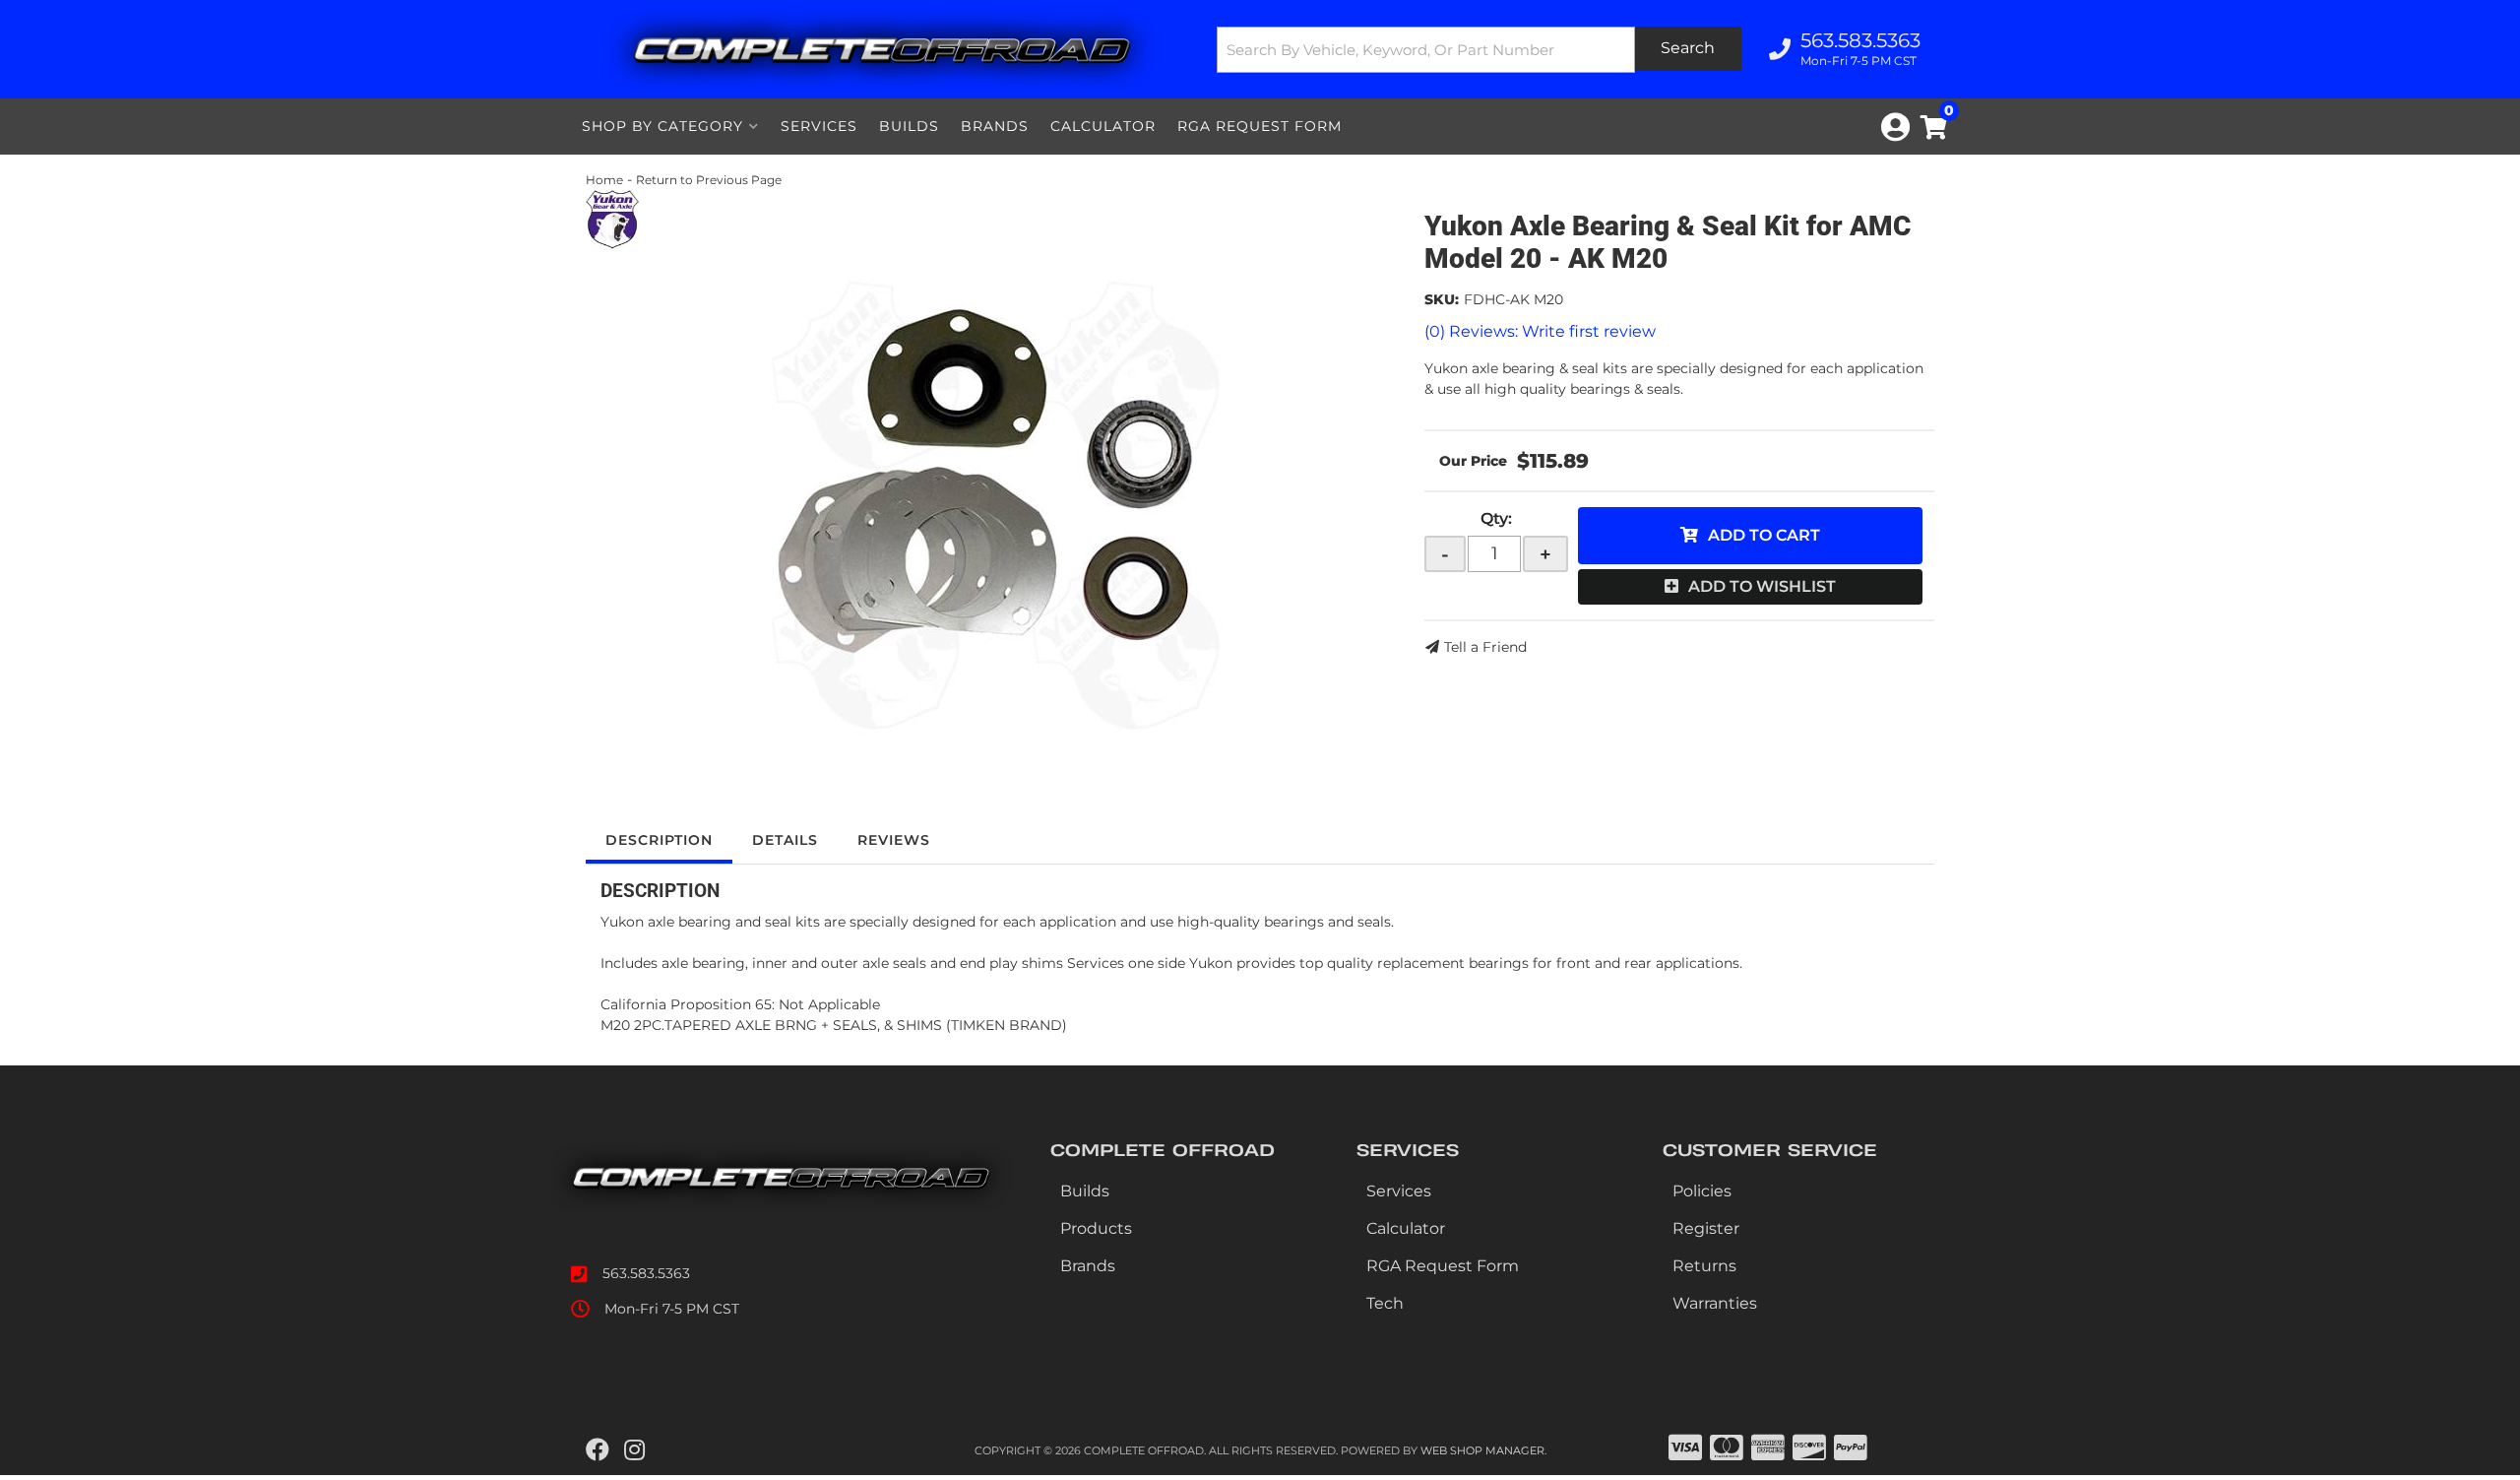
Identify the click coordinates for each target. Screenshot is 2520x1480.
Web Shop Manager (1482, 1450)
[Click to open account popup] (1895, 127)
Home (604, 180)
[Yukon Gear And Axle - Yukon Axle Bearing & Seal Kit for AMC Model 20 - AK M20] (612, 219)
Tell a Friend (1485, 647)
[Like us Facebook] (598, 1450)
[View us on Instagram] (634, 1450)
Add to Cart (1764, 535)
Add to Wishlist (1762, 586)
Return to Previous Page (709, 180)
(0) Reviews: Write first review (1540, 331)
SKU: (1442, 299)
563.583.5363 (646, 1273)
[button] (1480, 50)
